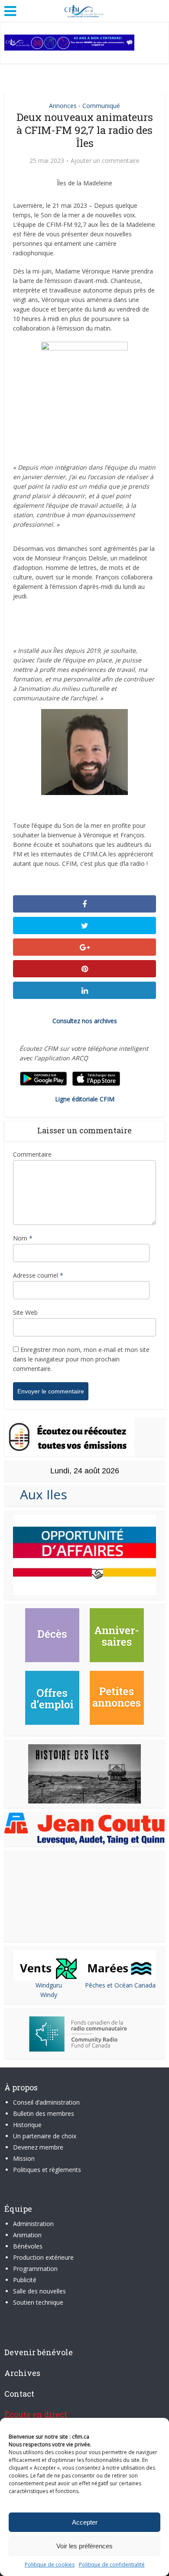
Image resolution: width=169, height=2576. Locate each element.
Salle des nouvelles (39, 2291)
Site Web (25, 1312)
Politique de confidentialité (112, 2565)
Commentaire (32, 1154)
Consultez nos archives (85, 1021)
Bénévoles (28, 2246)
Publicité (25, 2280)
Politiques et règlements (47, 2170)
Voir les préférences (84, 2546)
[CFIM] (84, 10)
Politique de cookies (50, 2565)
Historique (27, 2125)
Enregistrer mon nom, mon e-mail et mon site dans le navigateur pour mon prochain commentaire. (81, 1359)
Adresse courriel (38, 1275)
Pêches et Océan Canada (120, 1985)
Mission (24, 2158)
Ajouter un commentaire (105, 161)
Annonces (63, 106)
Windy (49, 1995)
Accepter (85, 2522)
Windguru (49, 1985)
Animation (27, 2235)
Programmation (35, 2269)
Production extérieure (43, 2257)
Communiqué (101, 106)
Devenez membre (38, 2147)
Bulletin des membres (44, 2113)
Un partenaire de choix (45, 2136)
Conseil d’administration (46, 2102)
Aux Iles (40, 1494)
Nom (23, 1238)
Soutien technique (38, 2302)
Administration (33, 2224)
